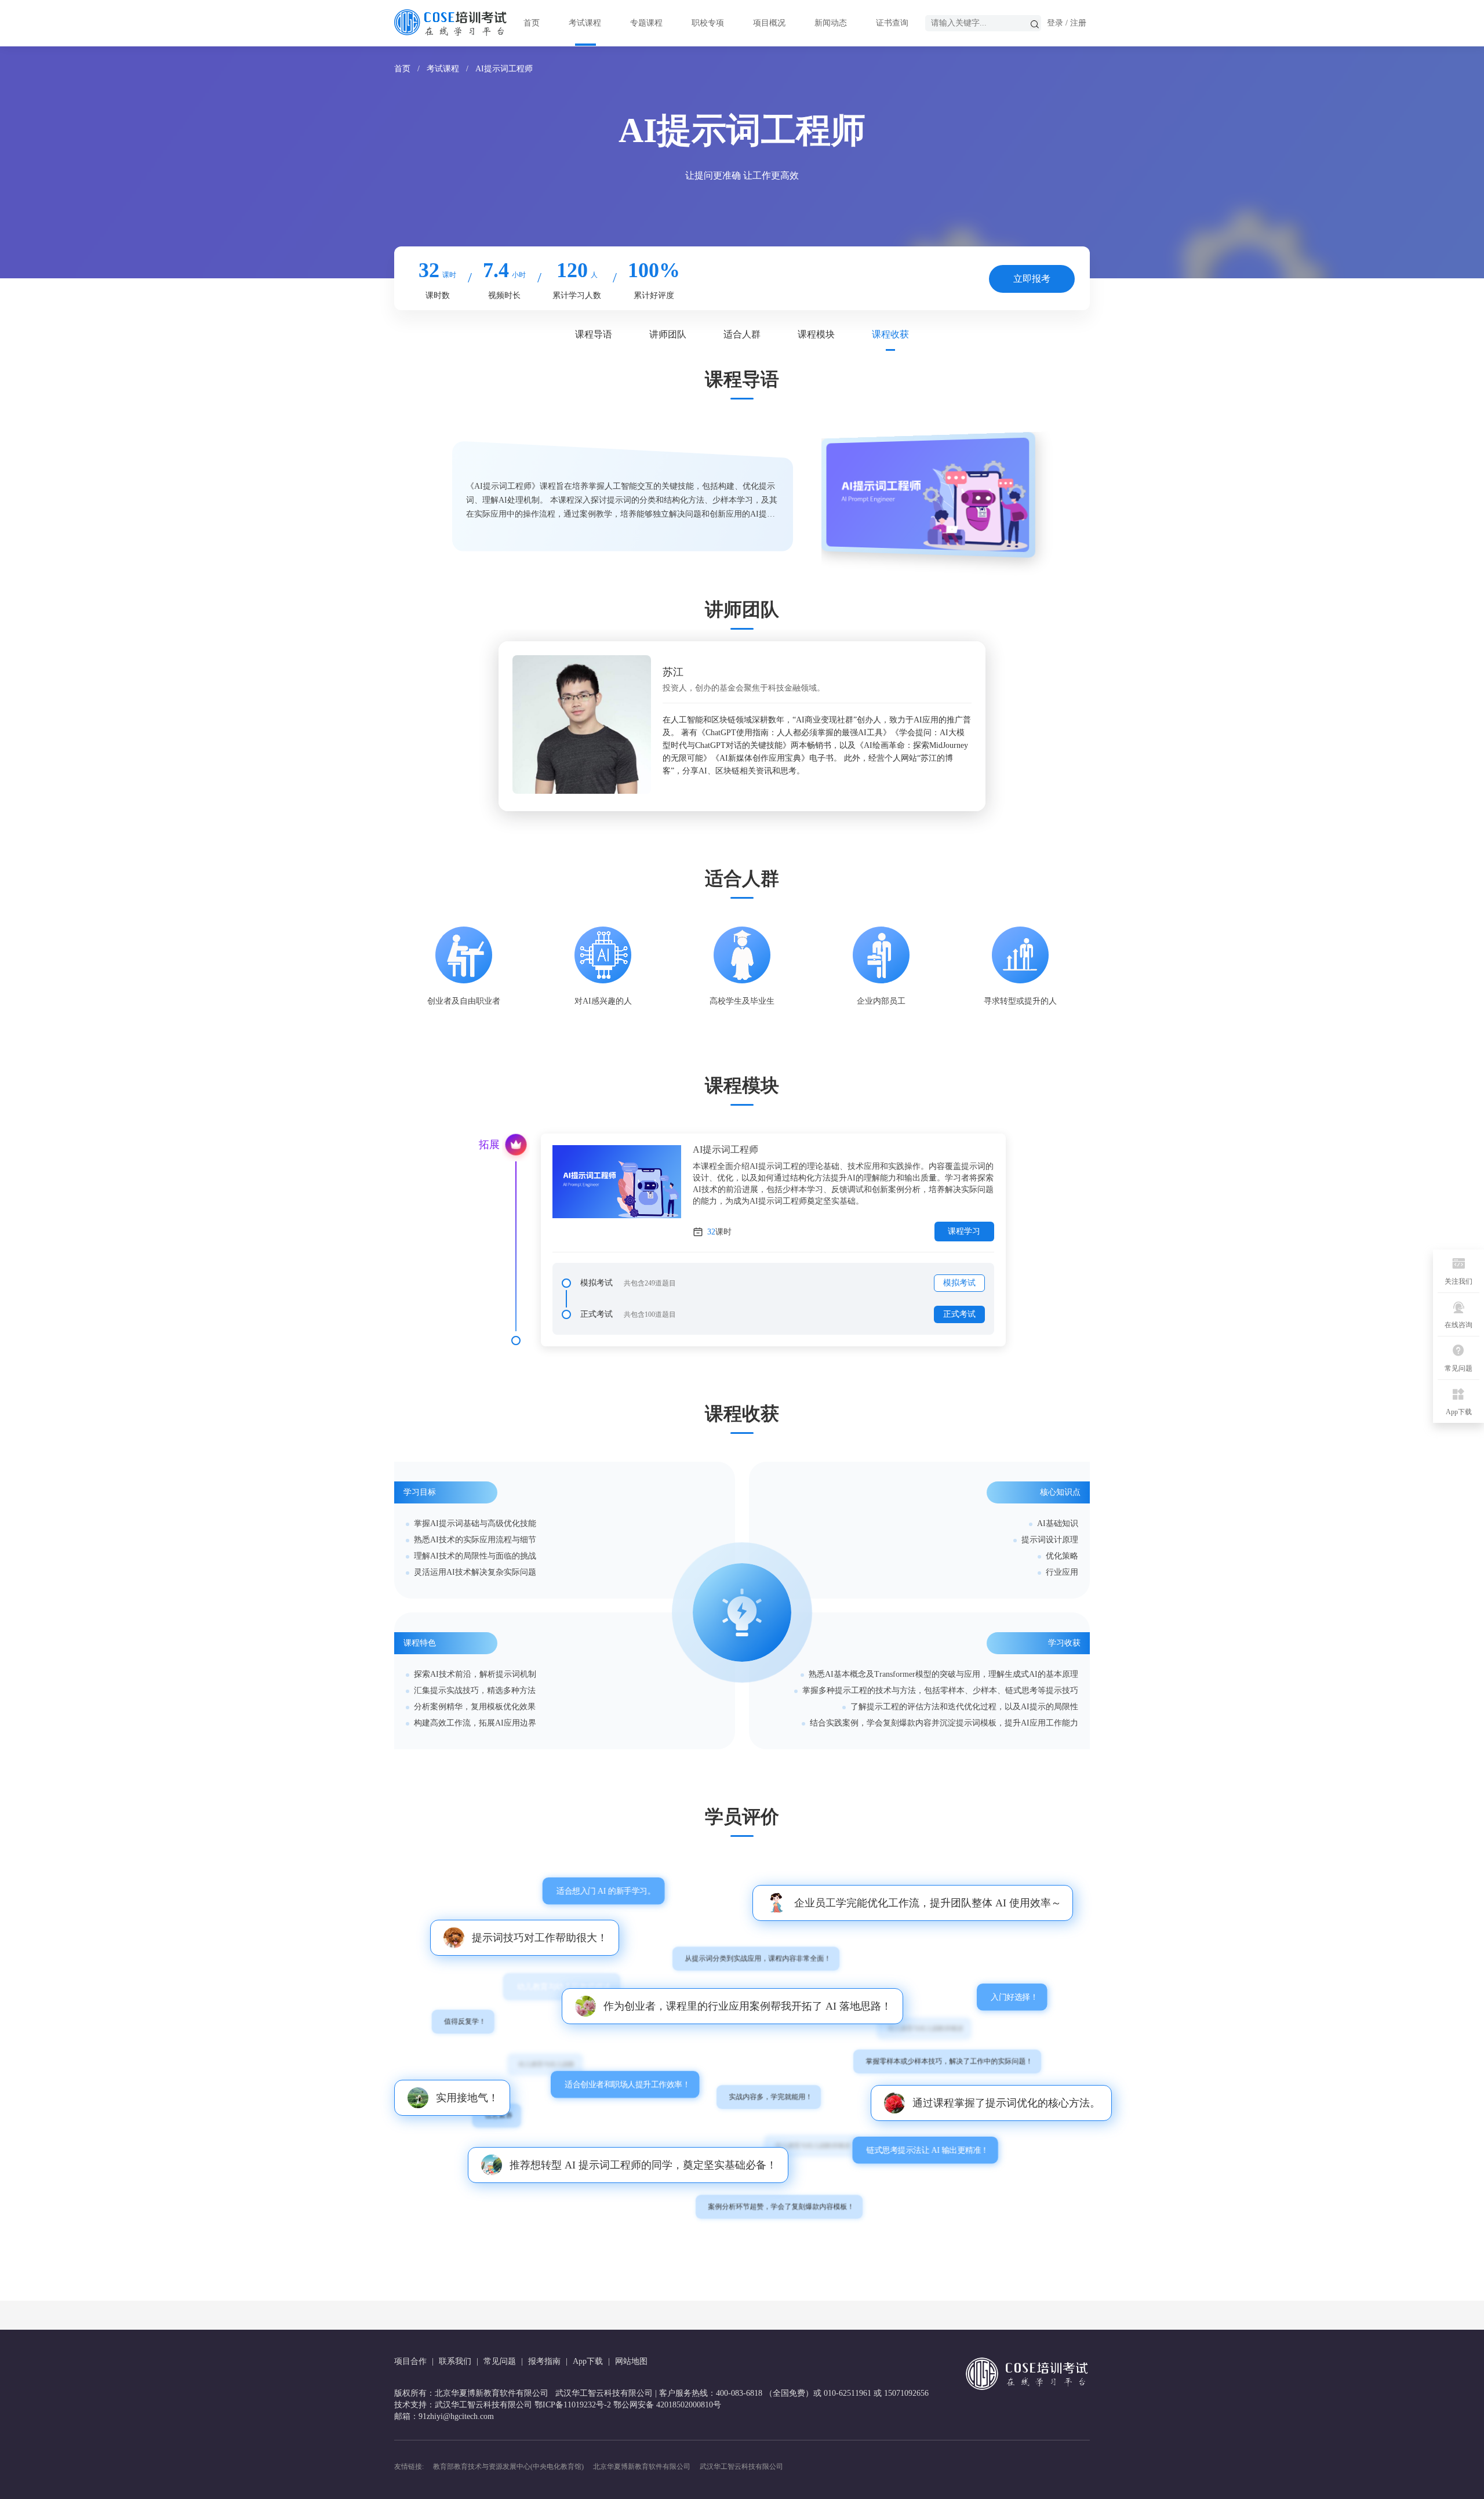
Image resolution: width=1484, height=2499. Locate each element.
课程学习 (964, 1231)
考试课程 (585, 23)
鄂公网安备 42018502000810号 (667, 2405)
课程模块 (816, 334)
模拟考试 (959, 1283)
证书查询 (892, 23)
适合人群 (742, 334)
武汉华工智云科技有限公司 (741, 2467)
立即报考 (1032, 279)
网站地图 (631, 2361)
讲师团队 (668, 334)
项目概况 (769, 23)
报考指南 (544, 2361)
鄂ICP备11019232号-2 (573, 2405)
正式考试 (959, 1314)
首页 (532, 23)
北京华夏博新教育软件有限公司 (642, 2467)
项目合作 (410, 2361)
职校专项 (708, 23)
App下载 (588, 2361)
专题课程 (646, 23)
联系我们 (455, 2361)
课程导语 (594, 334)
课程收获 (890, 334)
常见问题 (500, 2361)
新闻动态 (831, 23)
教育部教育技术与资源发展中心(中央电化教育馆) (508, 2467)
